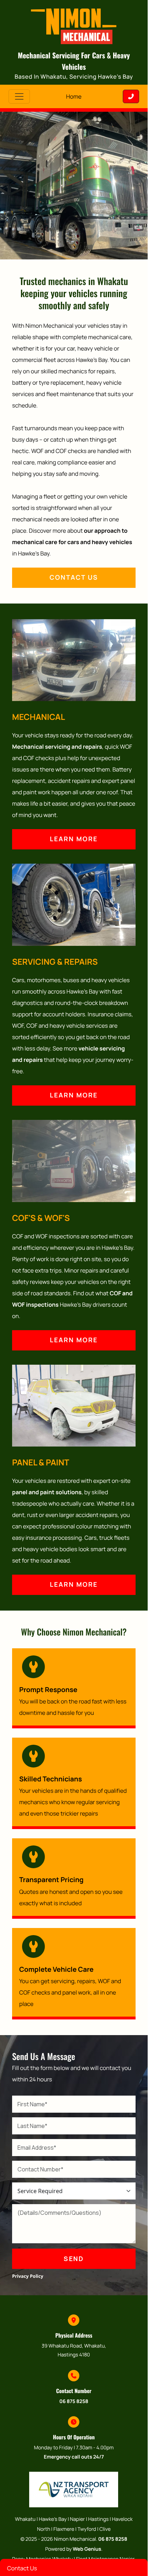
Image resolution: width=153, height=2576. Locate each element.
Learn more (74, 839)
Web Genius (87, 2549)
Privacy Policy (28, 2276)
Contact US (74, 578)
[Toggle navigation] (19, 96)
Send (74, 2259)
